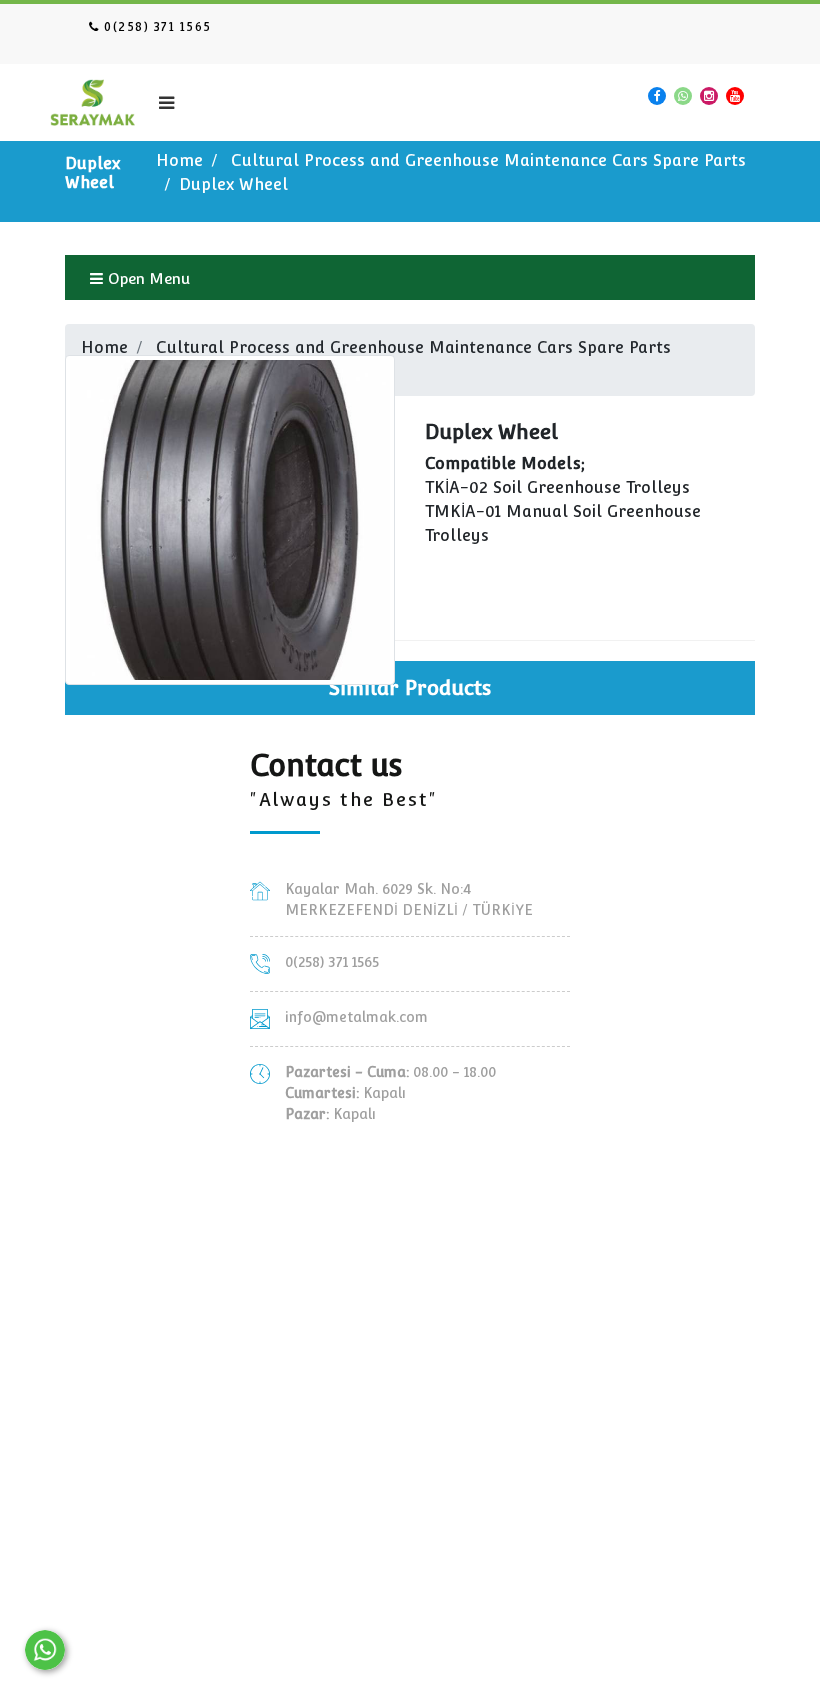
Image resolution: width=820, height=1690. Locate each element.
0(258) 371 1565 (156, 27)
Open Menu (147, 278)
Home (179, 160)
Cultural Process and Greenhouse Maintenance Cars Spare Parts (488, 160)
